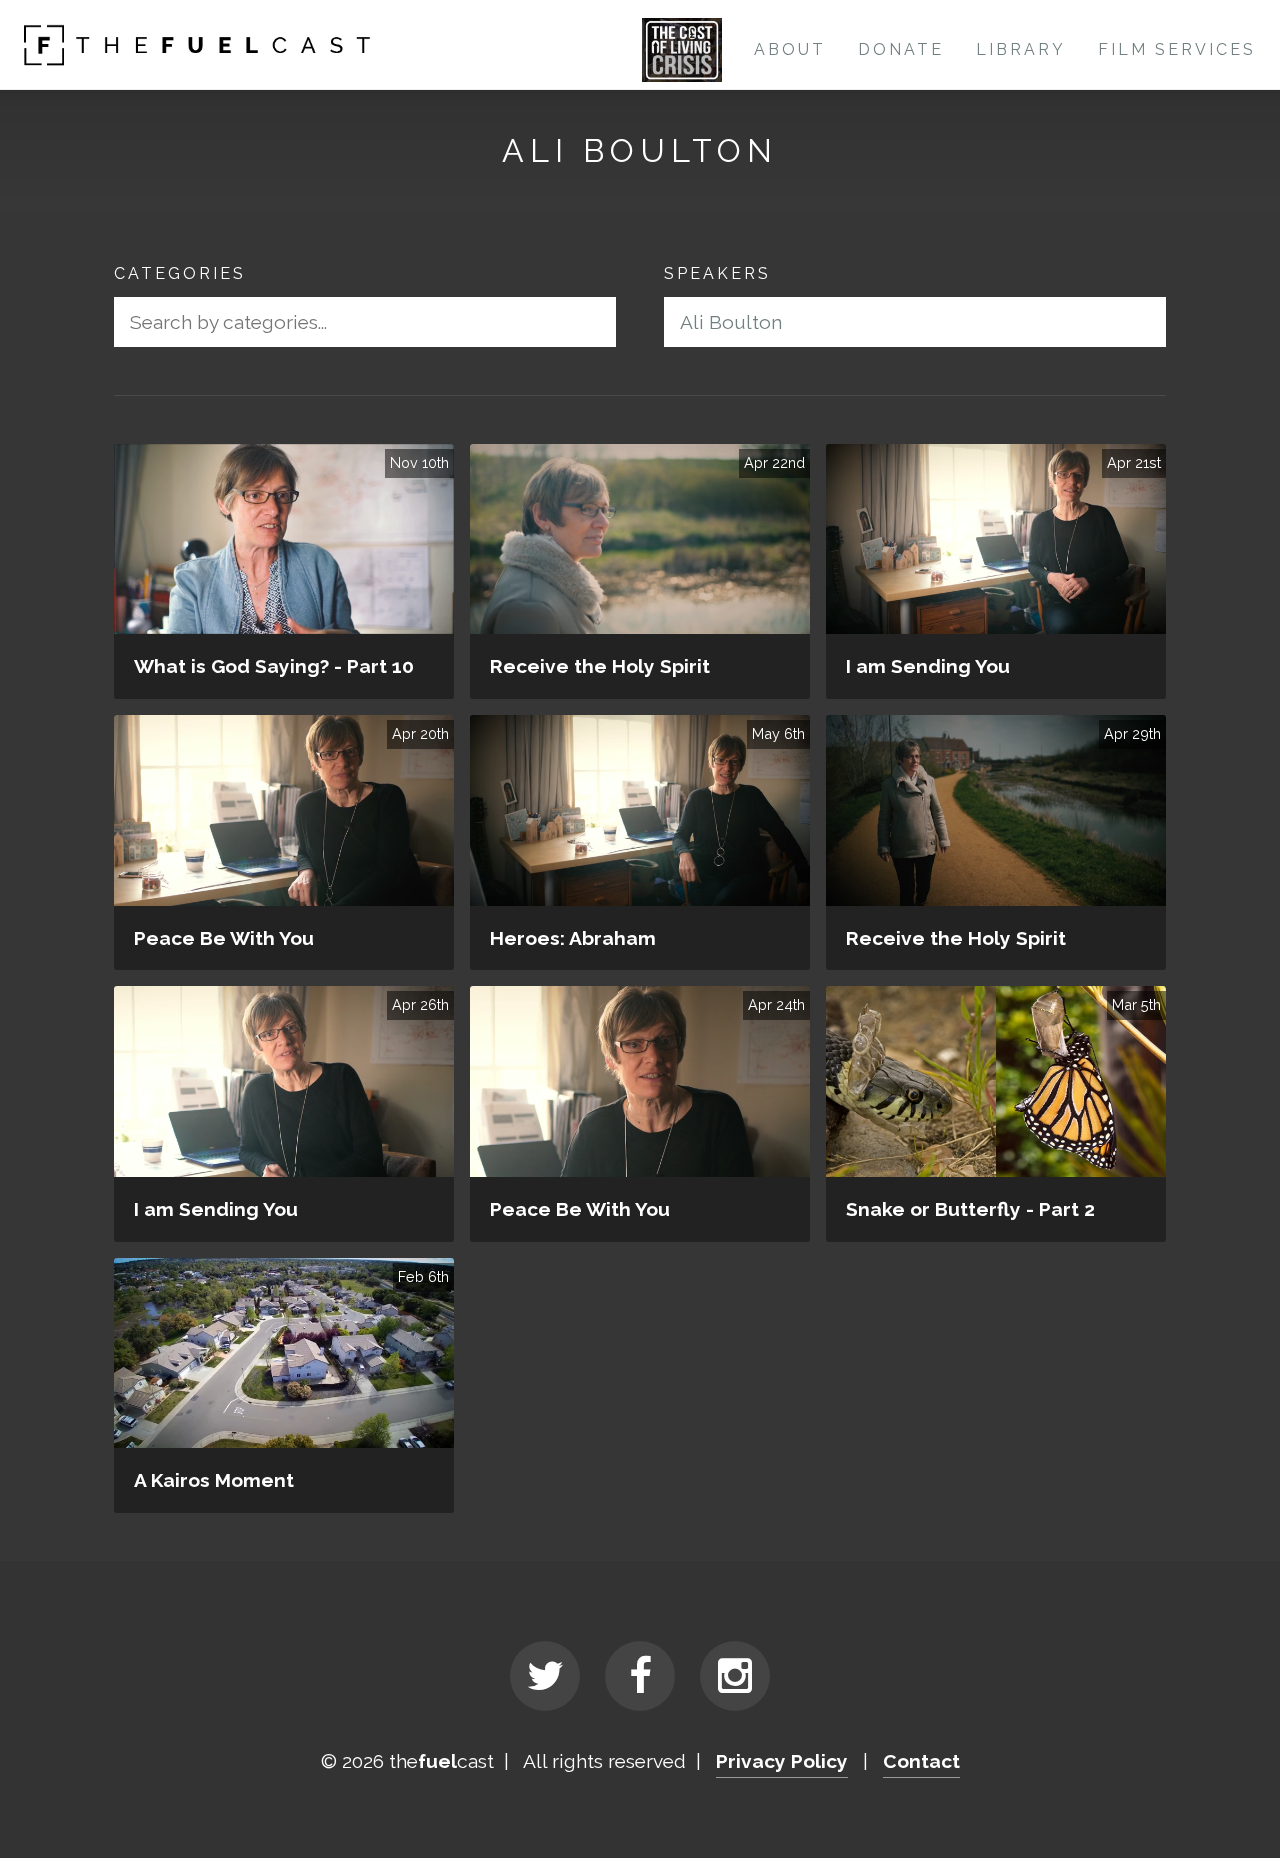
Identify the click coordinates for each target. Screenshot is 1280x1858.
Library (1021, 49)
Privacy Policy (782, 1761)
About (790, 49)
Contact (921, 1761)
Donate (901, 49)
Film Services (1177, 49)
